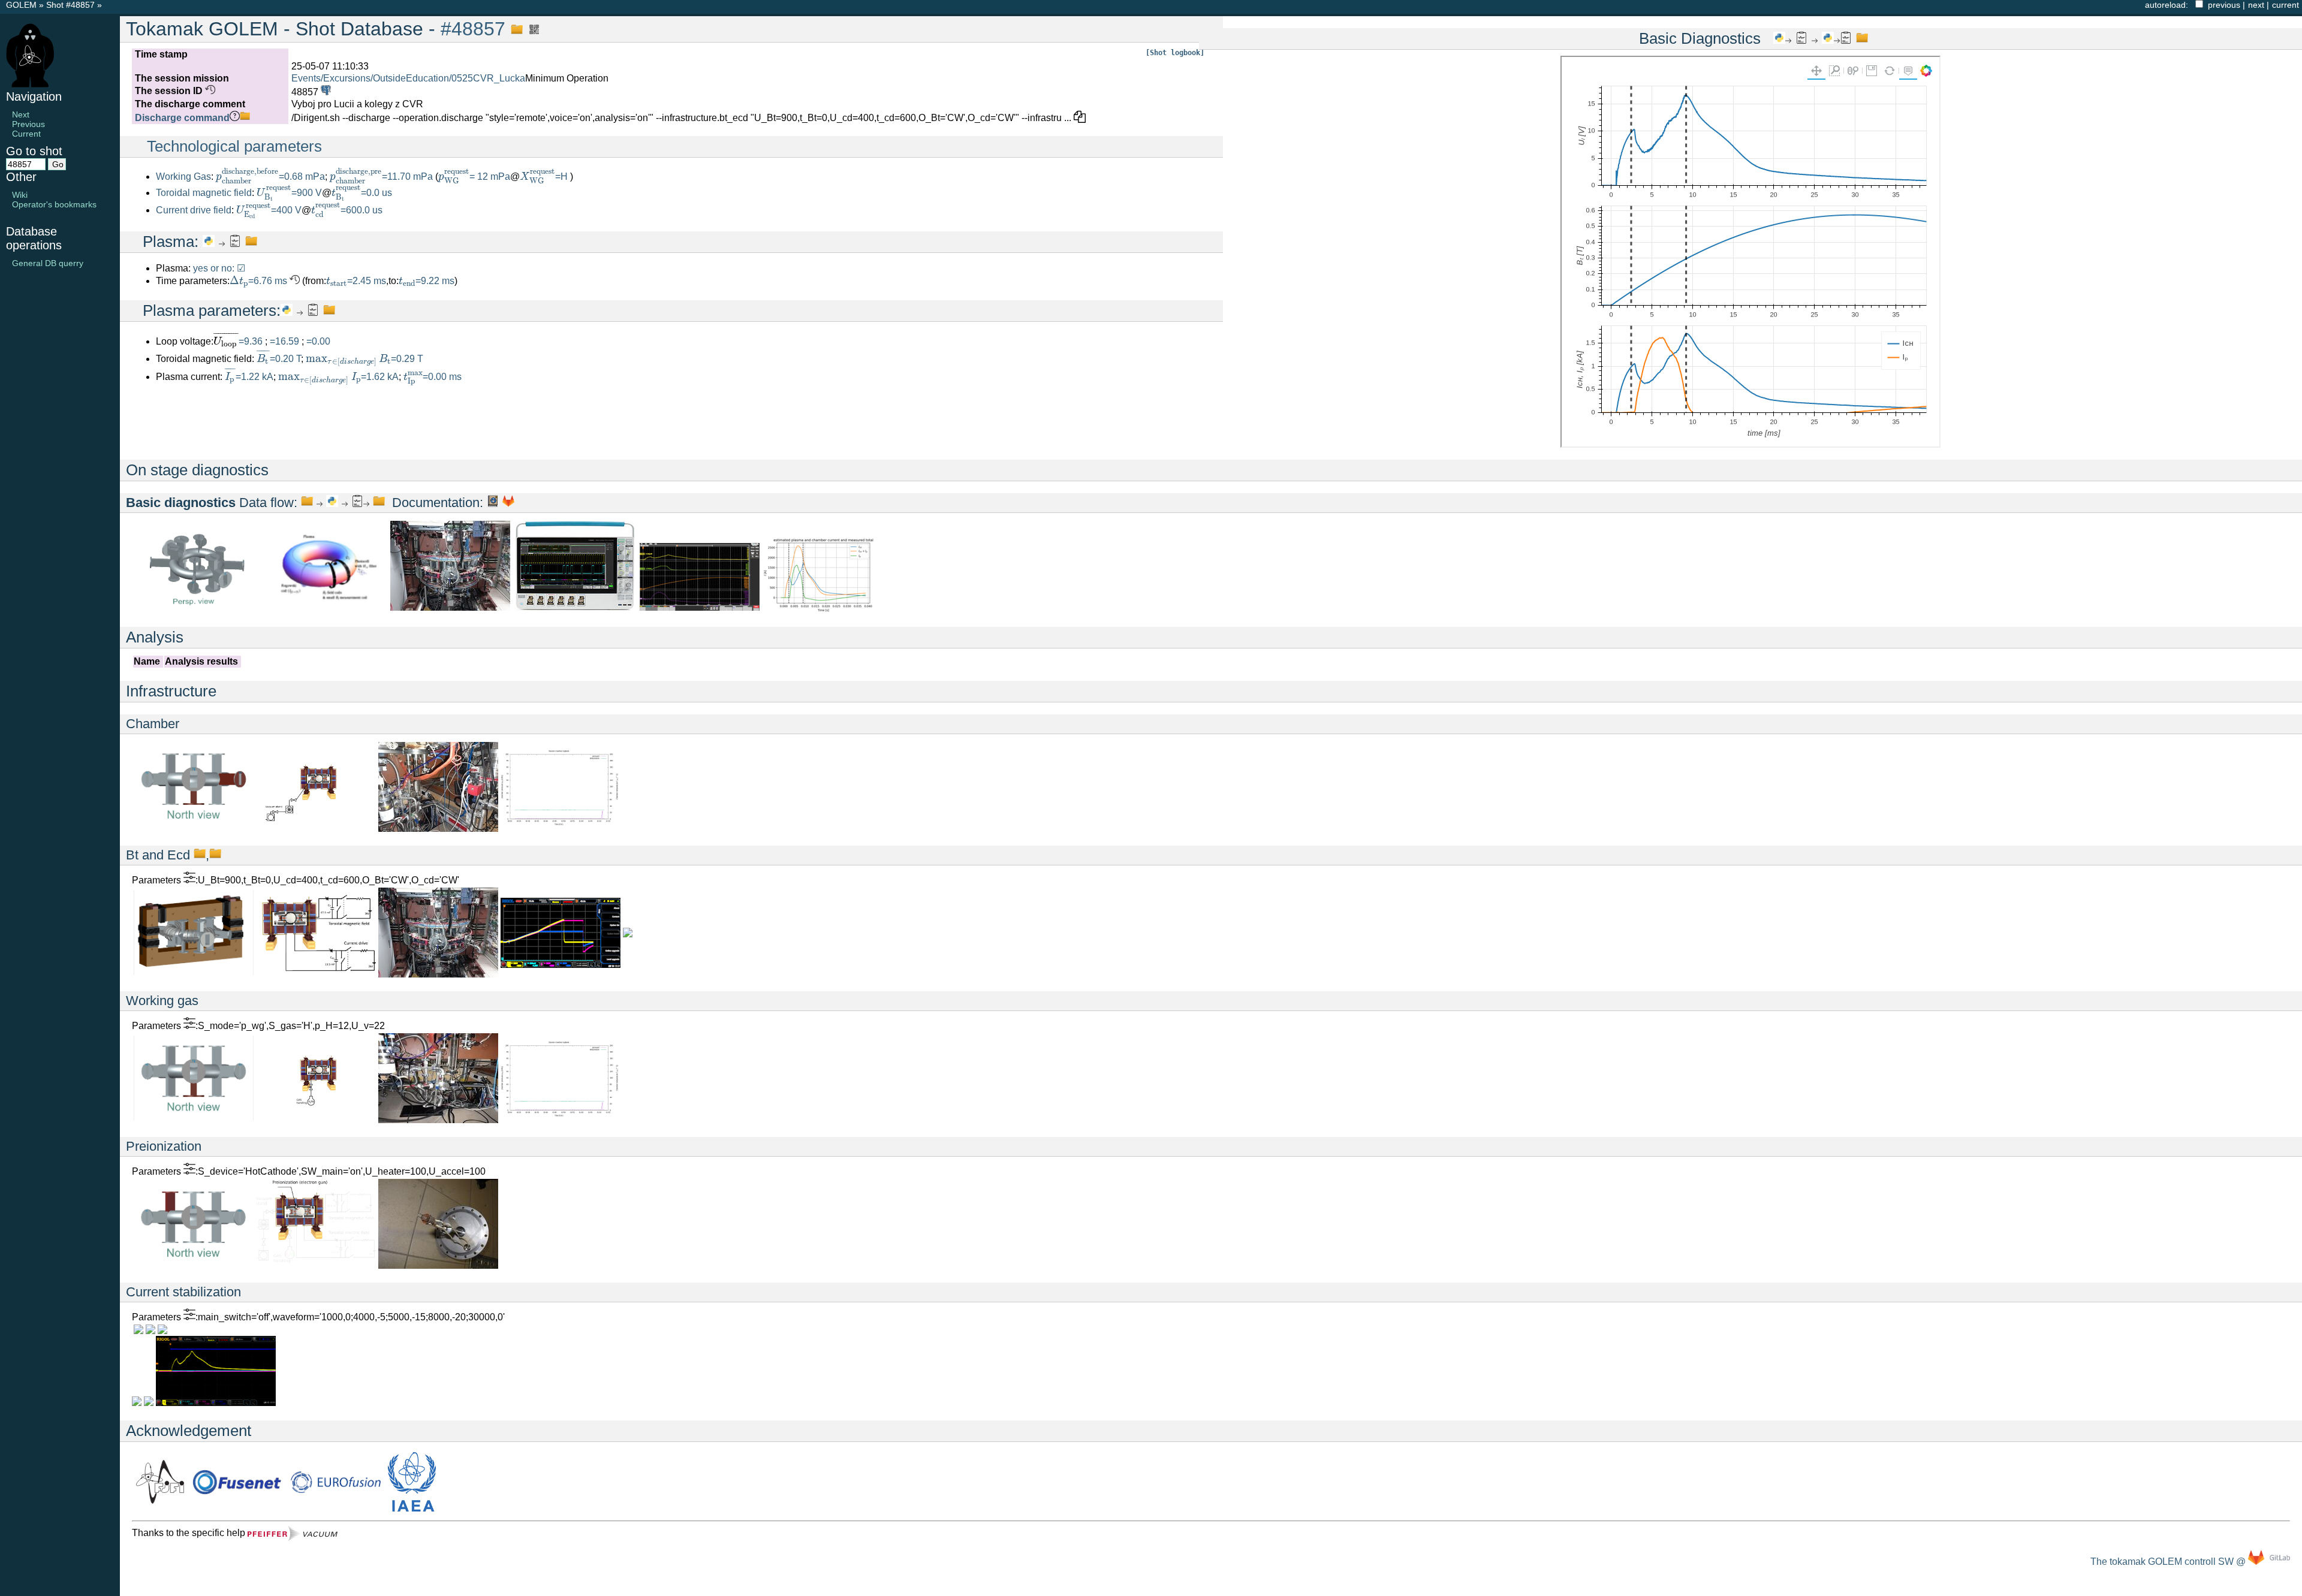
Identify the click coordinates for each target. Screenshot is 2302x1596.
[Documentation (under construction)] (493, 503)
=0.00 (318, 341)
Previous (28, 124)
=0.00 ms (433, 377)
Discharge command (182, 118)
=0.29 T (364, 359)
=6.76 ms (258, 281)
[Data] (200, 855)
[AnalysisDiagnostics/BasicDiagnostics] (357, 503)
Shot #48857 (70, 5)
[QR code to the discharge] (531, 29)
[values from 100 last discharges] (293, 281)
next (2256, 5)
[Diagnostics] (198, 607)
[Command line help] (235, 118)
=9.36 (252, 341)
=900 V (289, 193)
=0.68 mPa (270, 177)
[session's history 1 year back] (209, 91)
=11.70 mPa (381, 177)
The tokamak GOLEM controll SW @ (2169, 1562)
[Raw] (307, 503)
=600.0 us (347, 210)
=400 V (269, 210)
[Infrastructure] (194, 826)
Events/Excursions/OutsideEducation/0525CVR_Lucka (408, 78)
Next (21, 114)
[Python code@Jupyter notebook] (209, 242)
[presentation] (247, 176)
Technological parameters (234, 146)
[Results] (235, 242)
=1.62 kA (338, 377)
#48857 (473, 29)
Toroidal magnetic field (204, 193)
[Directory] (379, 503)
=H (545, 177)
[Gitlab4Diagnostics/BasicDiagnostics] (508, 503)
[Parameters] (189, 880)
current (2286, 5)
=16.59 (286, 341)
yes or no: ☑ (219, 268)
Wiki (20, 195)
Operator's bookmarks (54, 204)
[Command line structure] (245, 118)
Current (26, 134)
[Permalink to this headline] (514, 29)
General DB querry (48, 263)
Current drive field (194, 210)
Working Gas (183, 177)
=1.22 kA (249, 377)
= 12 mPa (474, 177)
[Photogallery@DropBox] (450, 607)
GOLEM (22, 5)
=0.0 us (362, 193)
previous (2224, 5)
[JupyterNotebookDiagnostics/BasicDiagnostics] (332, 503)
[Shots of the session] (325, 92)
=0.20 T (279, 359)
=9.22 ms (427, 281)
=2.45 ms (356, 281)
